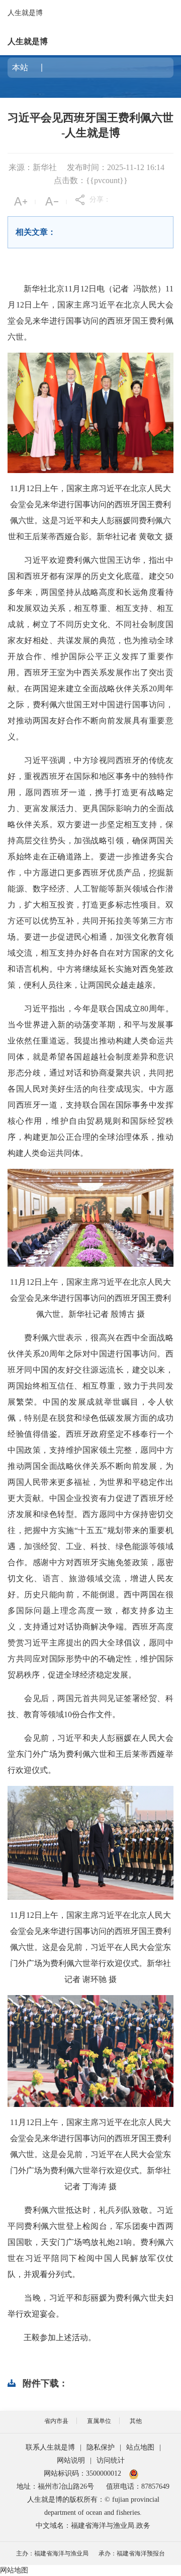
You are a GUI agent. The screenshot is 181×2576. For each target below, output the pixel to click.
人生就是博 (25, 13)
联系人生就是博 (50, 2447)
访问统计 (111, 2460)
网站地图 (14, 2570)
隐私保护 (101, 2447)
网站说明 (71, 2460)
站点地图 (140, 2447)
